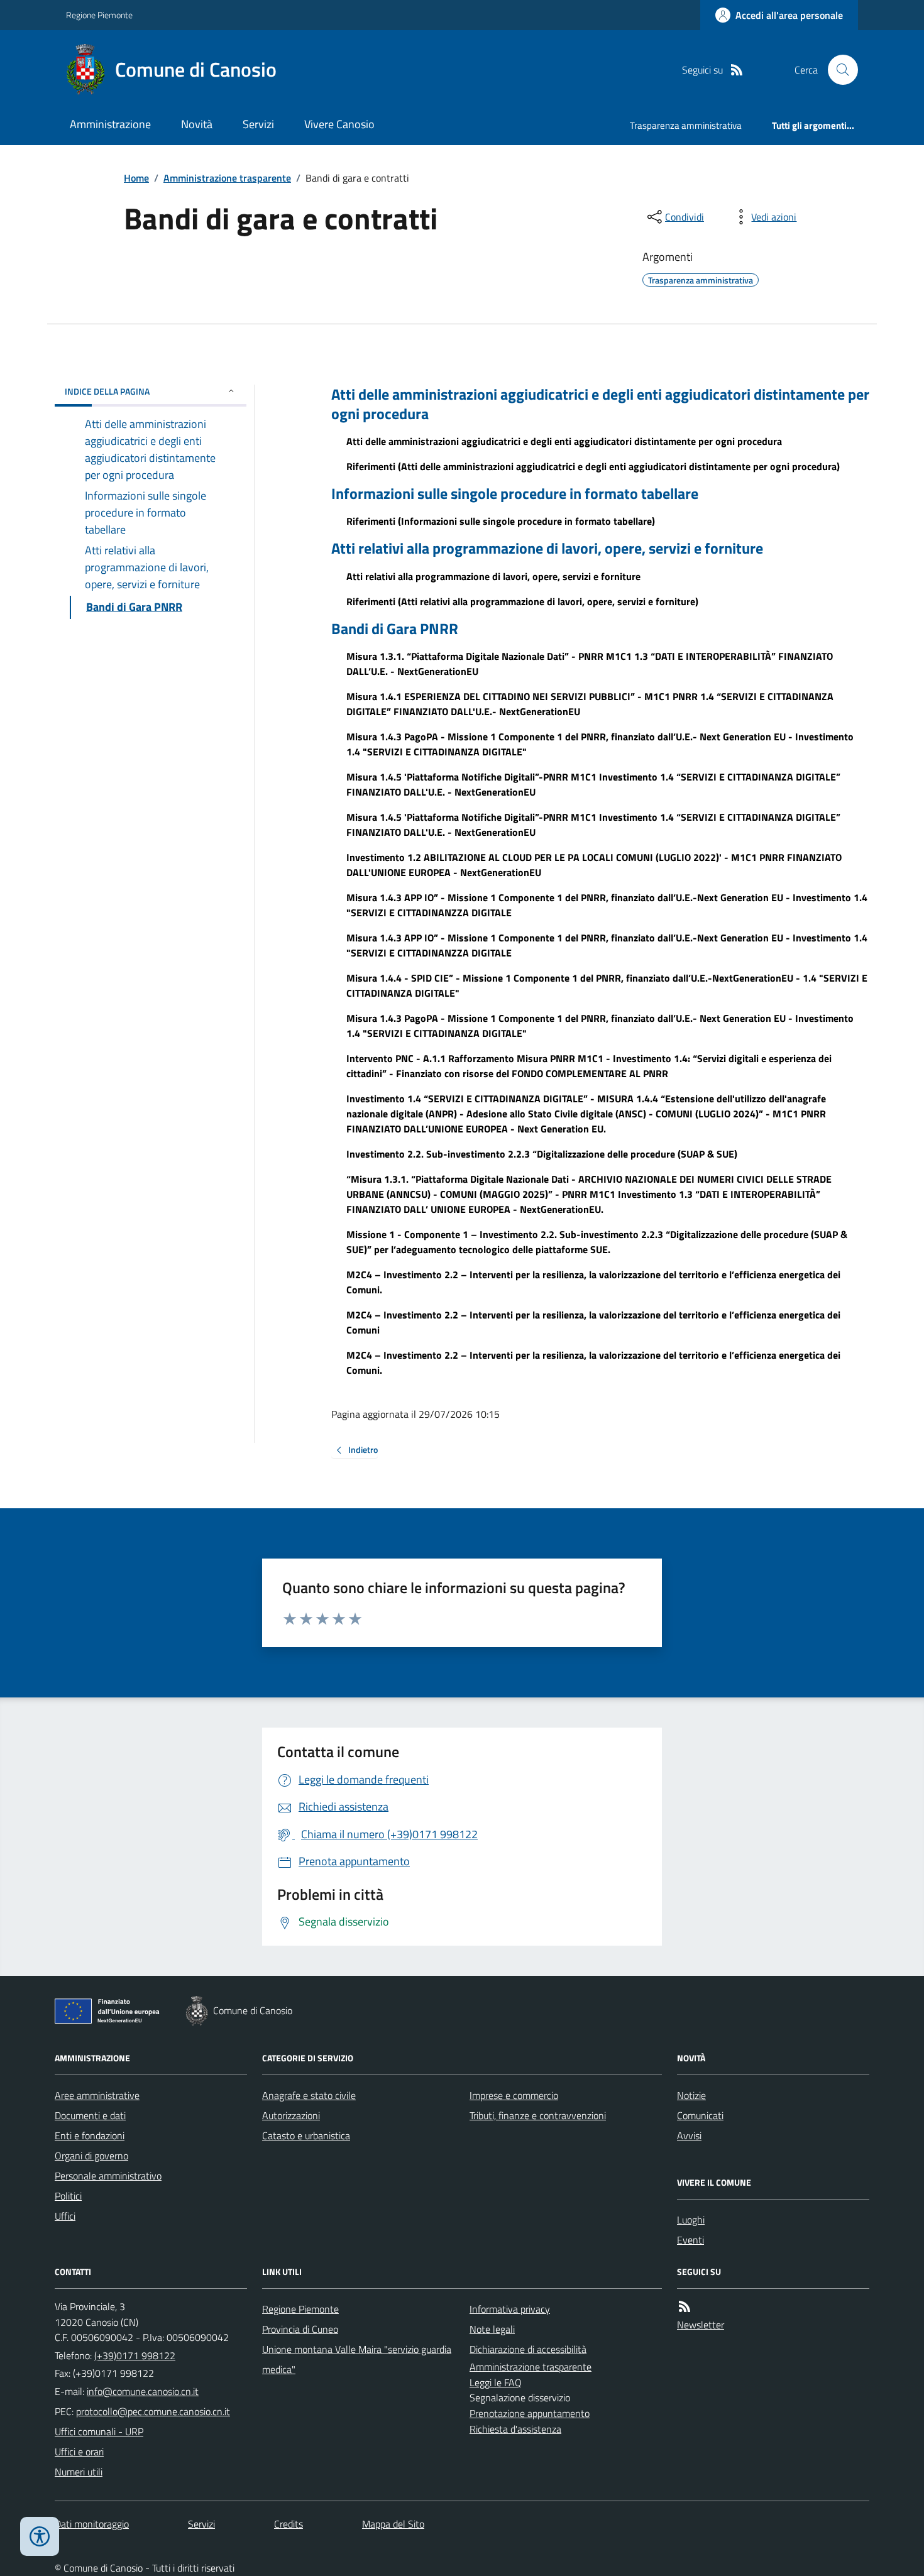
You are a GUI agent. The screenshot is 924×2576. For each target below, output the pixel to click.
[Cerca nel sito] (838, 70)
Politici (68, 2196)
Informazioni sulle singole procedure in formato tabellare (515, 494)
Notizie (691, 2095)
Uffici (65, 2216)
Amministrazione (110, 124)
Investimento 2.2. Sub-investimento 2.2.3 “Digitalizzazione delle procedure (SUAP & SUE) (542, 1154)
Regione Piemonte (99, 15)
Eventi (690, 2240)
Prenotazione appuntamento (530, 2413)
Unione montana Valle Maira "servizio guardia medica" (357, 2359)
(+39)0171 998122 (135, 2355)
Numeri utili (79, 2472)
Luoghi (691, 2220)
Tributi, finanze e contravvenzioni (538, 2115)
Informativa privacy (510, 2309)
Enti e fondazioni (90, 2135)
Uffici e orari (79, 2452)
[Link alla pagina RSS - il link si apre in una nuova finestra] (737, 70)
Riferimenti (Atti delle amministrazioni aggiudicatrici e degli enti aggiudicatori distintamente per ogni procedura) (593, 466)
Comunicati (700, 2115)
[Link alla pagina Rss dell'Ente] (685, 2307)
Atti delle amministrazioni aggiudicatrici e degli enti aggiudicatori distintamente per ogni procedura (600, 404)
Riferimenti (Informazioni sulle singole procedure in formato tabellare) (501, 521)
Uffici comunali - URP (99, 2431)
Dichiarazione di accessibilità (528, 2349)
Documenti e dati (90, 2115)
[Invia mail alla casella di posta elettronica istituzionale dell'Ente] (143, 2391)
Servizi (258, 124)
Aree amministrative (97, 2095)
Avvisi (689, 2135)
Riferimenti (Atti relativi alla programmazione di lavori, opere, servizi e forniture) (522, 601)
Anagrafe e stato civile (309, 2095)
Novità (197, 124)
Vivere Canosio (339, 124)
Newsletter (701, 2325)
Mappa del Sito (393, 2524)
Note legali (492, 2329)
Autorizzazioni (291, 2115)
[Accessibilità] (40, 2536)
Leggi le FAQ (496, 2382)
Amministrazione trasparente (227, 178)
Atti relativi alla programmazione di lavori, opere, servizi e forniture (547, 548)
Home (136, 178)
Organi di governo (91, 2156)
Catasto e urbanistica (306, 2135)
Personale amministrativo (108, 2176)
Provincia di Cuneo (300, 2329)
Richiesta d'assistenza (515, 2429)
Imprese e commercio (514, 2095)
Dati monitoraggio (92, 2524)
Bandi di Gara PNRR (395, 629)
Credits (289, 2524)
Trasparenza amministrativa (686, 125)
